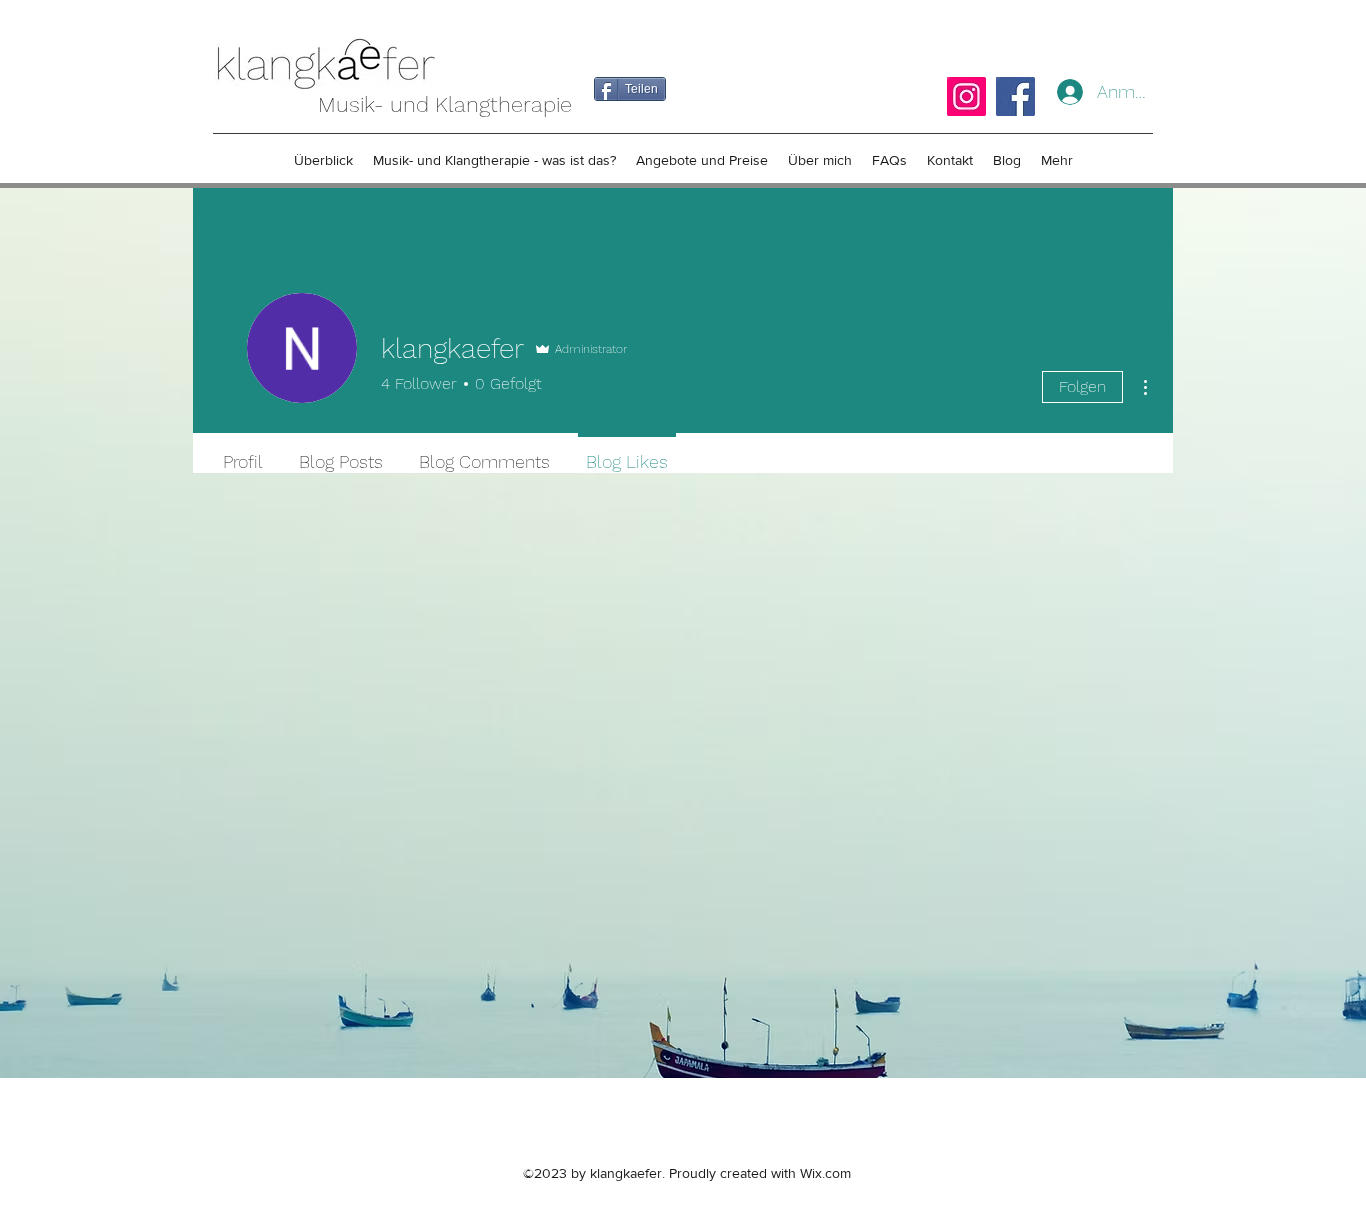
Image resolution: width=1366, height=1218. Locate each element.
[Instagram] (966, 96)
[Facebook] (1015, 96)
